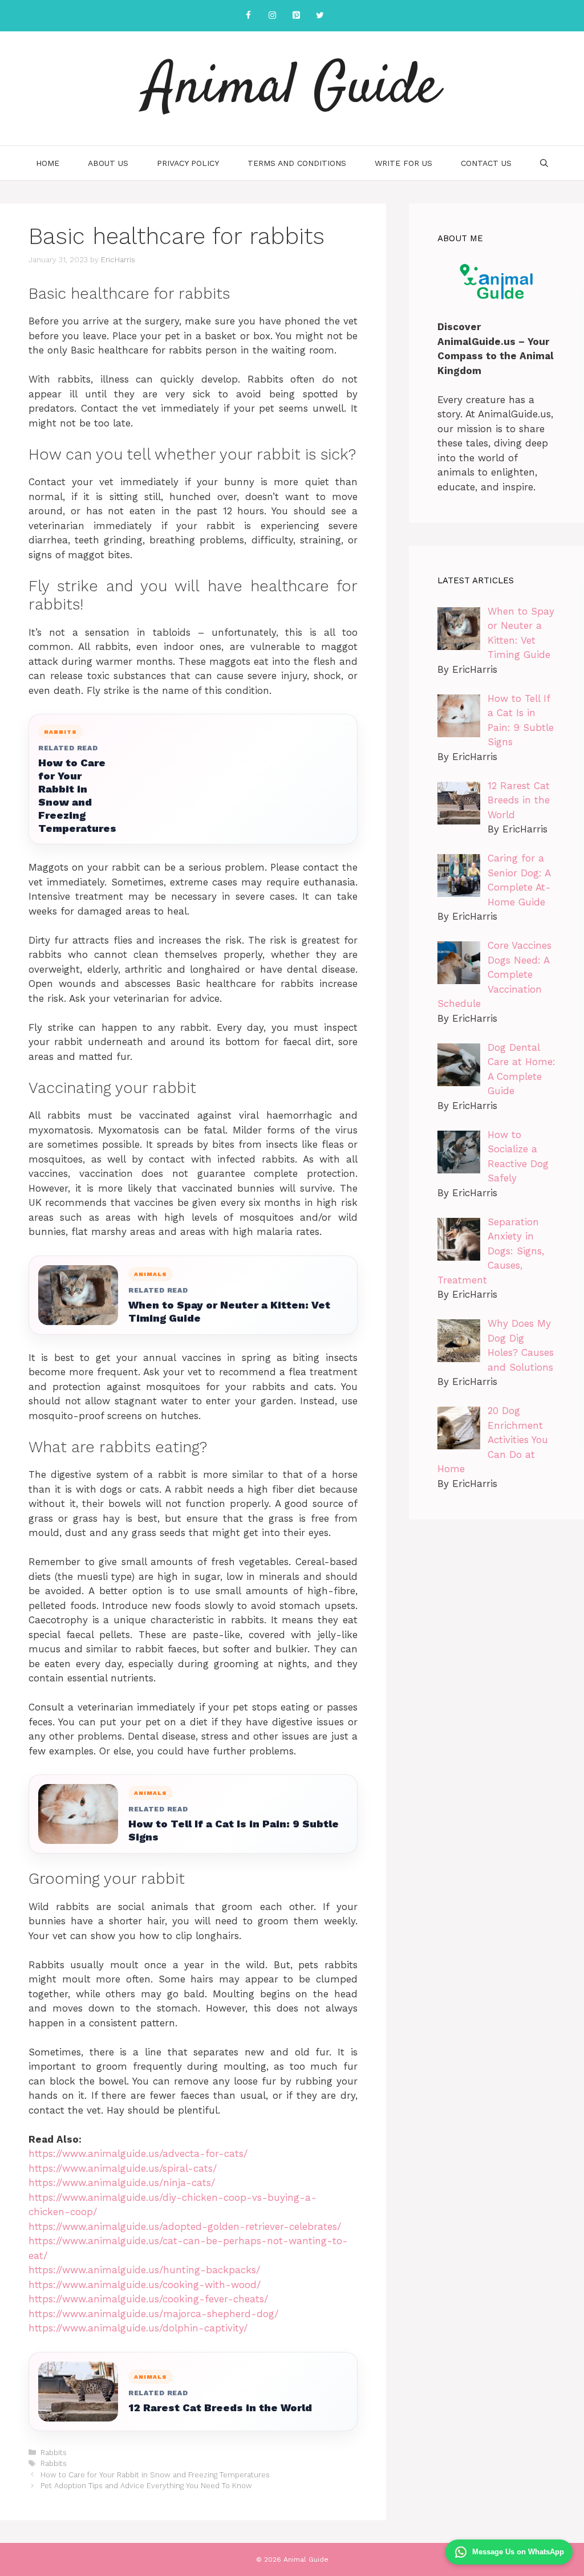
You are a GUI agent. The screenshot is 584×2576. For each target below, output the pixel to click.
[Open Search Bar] (544, 163)
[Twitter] (320, 16)
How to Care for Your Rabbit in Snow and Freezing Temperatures (77, 795)
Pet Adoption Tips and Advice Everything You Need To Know (146, 2486)
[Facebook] (248, 16)
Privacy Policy (188, 163)
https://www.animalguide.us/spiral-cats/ (123, 2168)
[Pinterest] (296, 16)
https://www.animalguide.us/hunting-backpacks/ (144, 2270)
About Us (108, 163)
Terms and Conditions (297, 163)
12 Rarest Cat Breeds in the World (220, 2408)
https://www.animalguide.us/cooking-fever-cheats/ (148, 2299)
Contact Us (486, 163)
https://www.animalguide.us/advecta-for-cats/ (138, 2154)
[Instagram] (272, 16)
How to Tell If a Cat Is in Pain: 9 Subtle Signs (234, 1830)
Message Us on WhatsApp (518, 2552)
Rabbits (54, 2453)
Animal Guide (292, 88)
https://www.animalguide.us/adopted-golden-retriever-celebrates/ (185, 2226)
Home (48, 163)
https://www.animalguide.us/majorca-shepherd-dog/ (153, 2314)
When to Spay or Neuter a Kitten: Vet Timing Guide (229, 1311)
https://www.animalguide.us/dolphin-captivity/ (138, 2328)
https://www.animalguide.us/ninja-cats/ (122, 2183)
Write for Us (403, 163)
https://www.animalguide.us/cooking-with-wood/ (145, 2285)
